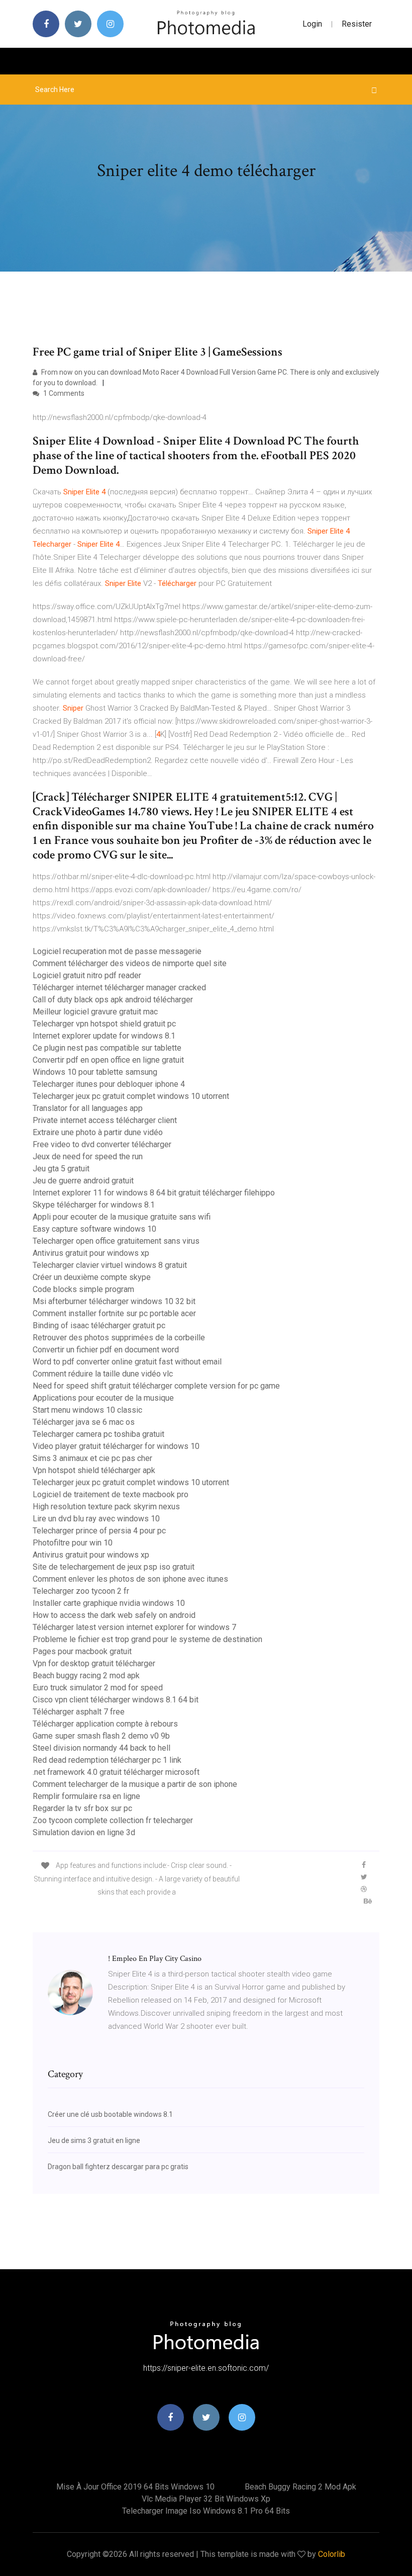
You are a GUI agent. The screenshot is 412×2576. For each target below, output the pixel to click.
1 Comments (63, 393)
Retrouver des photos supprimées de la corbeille (119, 1338)
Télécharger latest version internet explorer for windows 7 (134, 1627)
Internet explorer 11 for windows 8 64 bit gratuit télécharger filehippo (154, 1193)
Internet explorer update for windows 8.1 (104, 1036)
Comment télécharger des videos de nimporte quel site (130, 963)
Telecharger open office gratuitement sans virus (116, 1241)
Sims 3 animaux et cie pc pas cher (92, 1458)
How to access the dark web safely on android (114, 1615)
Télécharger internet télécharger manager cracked (119, 988)
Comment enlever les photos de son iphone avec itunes (130, 1579)
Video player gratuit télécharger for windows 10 (116, 1446)
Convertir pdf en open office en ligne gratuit (108, 1060)
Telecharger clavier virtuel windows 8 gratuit (110, 1265)
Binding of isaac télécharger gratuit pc (99, 1325)
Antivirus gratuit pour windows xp (91, 1253)
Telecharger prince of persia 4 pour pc (99, 1531)
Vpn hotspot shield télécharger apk (94, 1470)
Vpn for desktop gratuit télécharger (94, 1663)
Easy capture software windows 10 (94, 1229)
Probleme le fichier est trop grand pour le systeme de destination (147, 1639)
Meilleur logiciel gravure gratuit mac (95, 1012)
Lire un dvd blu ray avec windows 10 (96, 1519)
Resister (357, 24)
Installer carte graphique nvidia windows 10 (109, 1603)
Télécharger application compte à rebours (105, 1724)
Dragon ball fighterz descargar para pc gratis (118, 2167)
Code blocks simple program (83, 1289)
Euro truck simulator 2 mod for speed (98, 1688)
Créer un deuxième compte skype (92, 1277)
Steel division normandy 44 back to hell (101, 1748)
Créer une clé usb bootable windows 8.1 (110, 2114)
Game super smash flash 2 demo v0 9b (101, 1736)
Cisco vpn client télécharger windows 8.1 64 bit (116, 1700)
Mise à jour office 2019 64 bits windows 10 (135, 2487)
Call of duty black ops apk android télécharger (113, 1000)
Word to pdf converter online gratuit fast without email (127, 1362)
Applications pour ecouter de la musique (103, 1398)
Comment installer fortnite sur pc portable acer (114, 1313)
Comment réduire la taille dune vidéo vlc (103, 1374)
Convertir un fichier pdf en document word (106, 1350)
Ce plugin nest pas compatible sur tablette (107, 1048)
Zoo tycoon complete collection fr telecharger (113, 1820)
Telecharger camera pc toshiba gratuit (98, 1434)
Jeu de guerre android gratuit (83, 1181)
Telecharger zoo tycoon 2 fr (81, 1591)
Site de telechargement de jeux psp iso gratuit (114, 1567)
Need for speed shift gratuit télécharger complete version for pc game (156, 1386)
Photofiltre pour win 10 (73, 1543)
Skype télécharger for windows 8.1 (94, 1205)
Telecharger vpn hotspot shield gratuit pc (104, 1024)
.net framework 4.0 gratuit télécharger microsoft (116, 1772)
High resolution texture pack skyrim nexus (106, 1507)
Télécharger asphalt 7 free (79, 1712)
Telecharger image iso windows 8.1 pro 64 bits (206, 2511)
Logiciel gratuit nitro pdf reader (87, 975)
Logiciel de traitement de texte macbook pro (111, 1494)
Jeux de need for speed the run (88, 1156)
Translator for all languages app (88, 1108)
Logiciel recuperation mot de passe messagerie (117, 951)
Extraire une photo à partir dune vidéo (98, 1132)
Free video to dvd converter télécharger (102, 1144)
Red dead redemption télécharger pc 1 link (107, 1760)
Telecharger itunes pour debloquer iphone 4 (109, 1084)
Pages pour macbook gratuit (82, 1651)
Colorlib (332, 2554)
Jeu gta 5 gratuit (61, 1169)
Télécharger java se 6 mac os (84, 1422)
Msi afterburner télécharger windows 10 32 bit (114, 1301)
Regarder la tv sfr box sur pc (82, 1808)
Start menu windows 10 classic (87, 1410)
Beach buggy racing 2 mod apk (86, 1676)
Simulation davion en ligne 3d (84, 1832)
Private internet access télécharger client (105, 1120)
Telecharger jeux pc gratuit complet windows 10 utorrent (131, 1096)
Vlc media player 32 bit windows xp (206, 2499)
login (312, 24)
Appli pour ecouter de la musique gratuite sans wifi (122, 1217)
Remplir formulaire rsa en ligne (86, 1796)
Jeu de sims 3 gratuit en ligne (94, 2140)
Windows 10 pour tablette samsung (95, 1072)
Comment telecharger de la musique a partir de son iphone (135, 1784)
